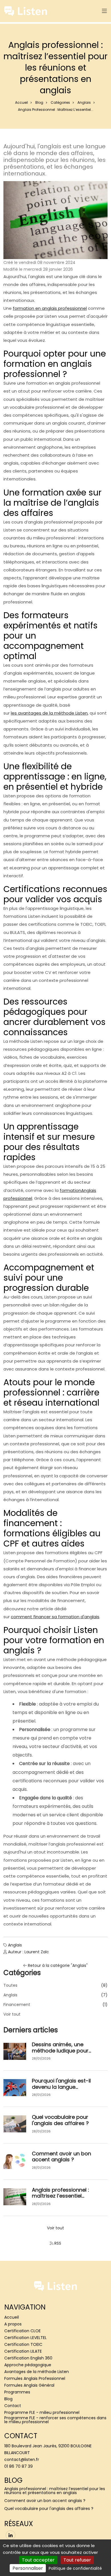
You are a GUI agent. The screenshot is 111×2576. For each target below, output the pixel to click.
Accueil (21, 102)
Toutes (10, 1985)
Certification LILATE (23, 2351)
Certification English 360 (28, 2358)
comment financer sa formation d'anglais (55, 1617)
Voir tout (12, 2014)
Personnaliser (28, 2568)
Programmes (17, 2392)
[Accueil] (26, 11)
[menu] (104, 11)
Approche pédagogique (28, 2365)
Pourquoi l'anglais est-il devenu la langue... (61, 2084)
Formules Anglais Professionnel (35, 2378)
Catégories (60, 102)
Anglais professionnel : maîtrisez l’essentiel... (60, 2193)
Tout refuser (77, 2560)
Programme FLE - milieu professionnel (42, 2412)
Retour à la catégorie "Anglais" (57, 1965)
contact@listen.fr (22, 2460)
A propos (13, 2324)
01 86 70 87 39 (18, 2466)
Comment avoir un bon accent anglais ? (61, 2157)
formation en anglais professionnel (50, 308)
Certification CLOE (22, 2331)
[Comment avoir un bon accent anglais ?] (15, 2160)
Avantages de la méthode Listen (37, 2372)
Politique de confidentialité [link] (75, 2568)
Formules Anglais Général (29, 2385)
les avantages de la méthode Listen (49, 713)
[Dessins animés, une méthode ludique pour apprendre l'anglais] (15, 2051)
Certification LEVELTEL (25, 2338)
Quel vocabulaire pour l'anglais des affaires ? (60, 2120)
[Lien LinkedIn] (11, 2535)
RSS (57, 2243)
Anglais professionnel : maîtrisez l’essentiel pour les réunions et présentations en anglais (55, 2491)
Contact (13, 2406)
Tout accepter (38, 2560)
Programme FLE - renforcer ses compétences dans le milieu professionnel (55, 2420)
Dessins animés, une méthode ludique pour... (61, 2048)
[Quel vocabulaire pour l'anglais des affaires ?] (15, 2124)
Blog (39, 102)
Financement (17, 2005)
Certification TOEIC (23, 2344)
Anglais (84, 102)
